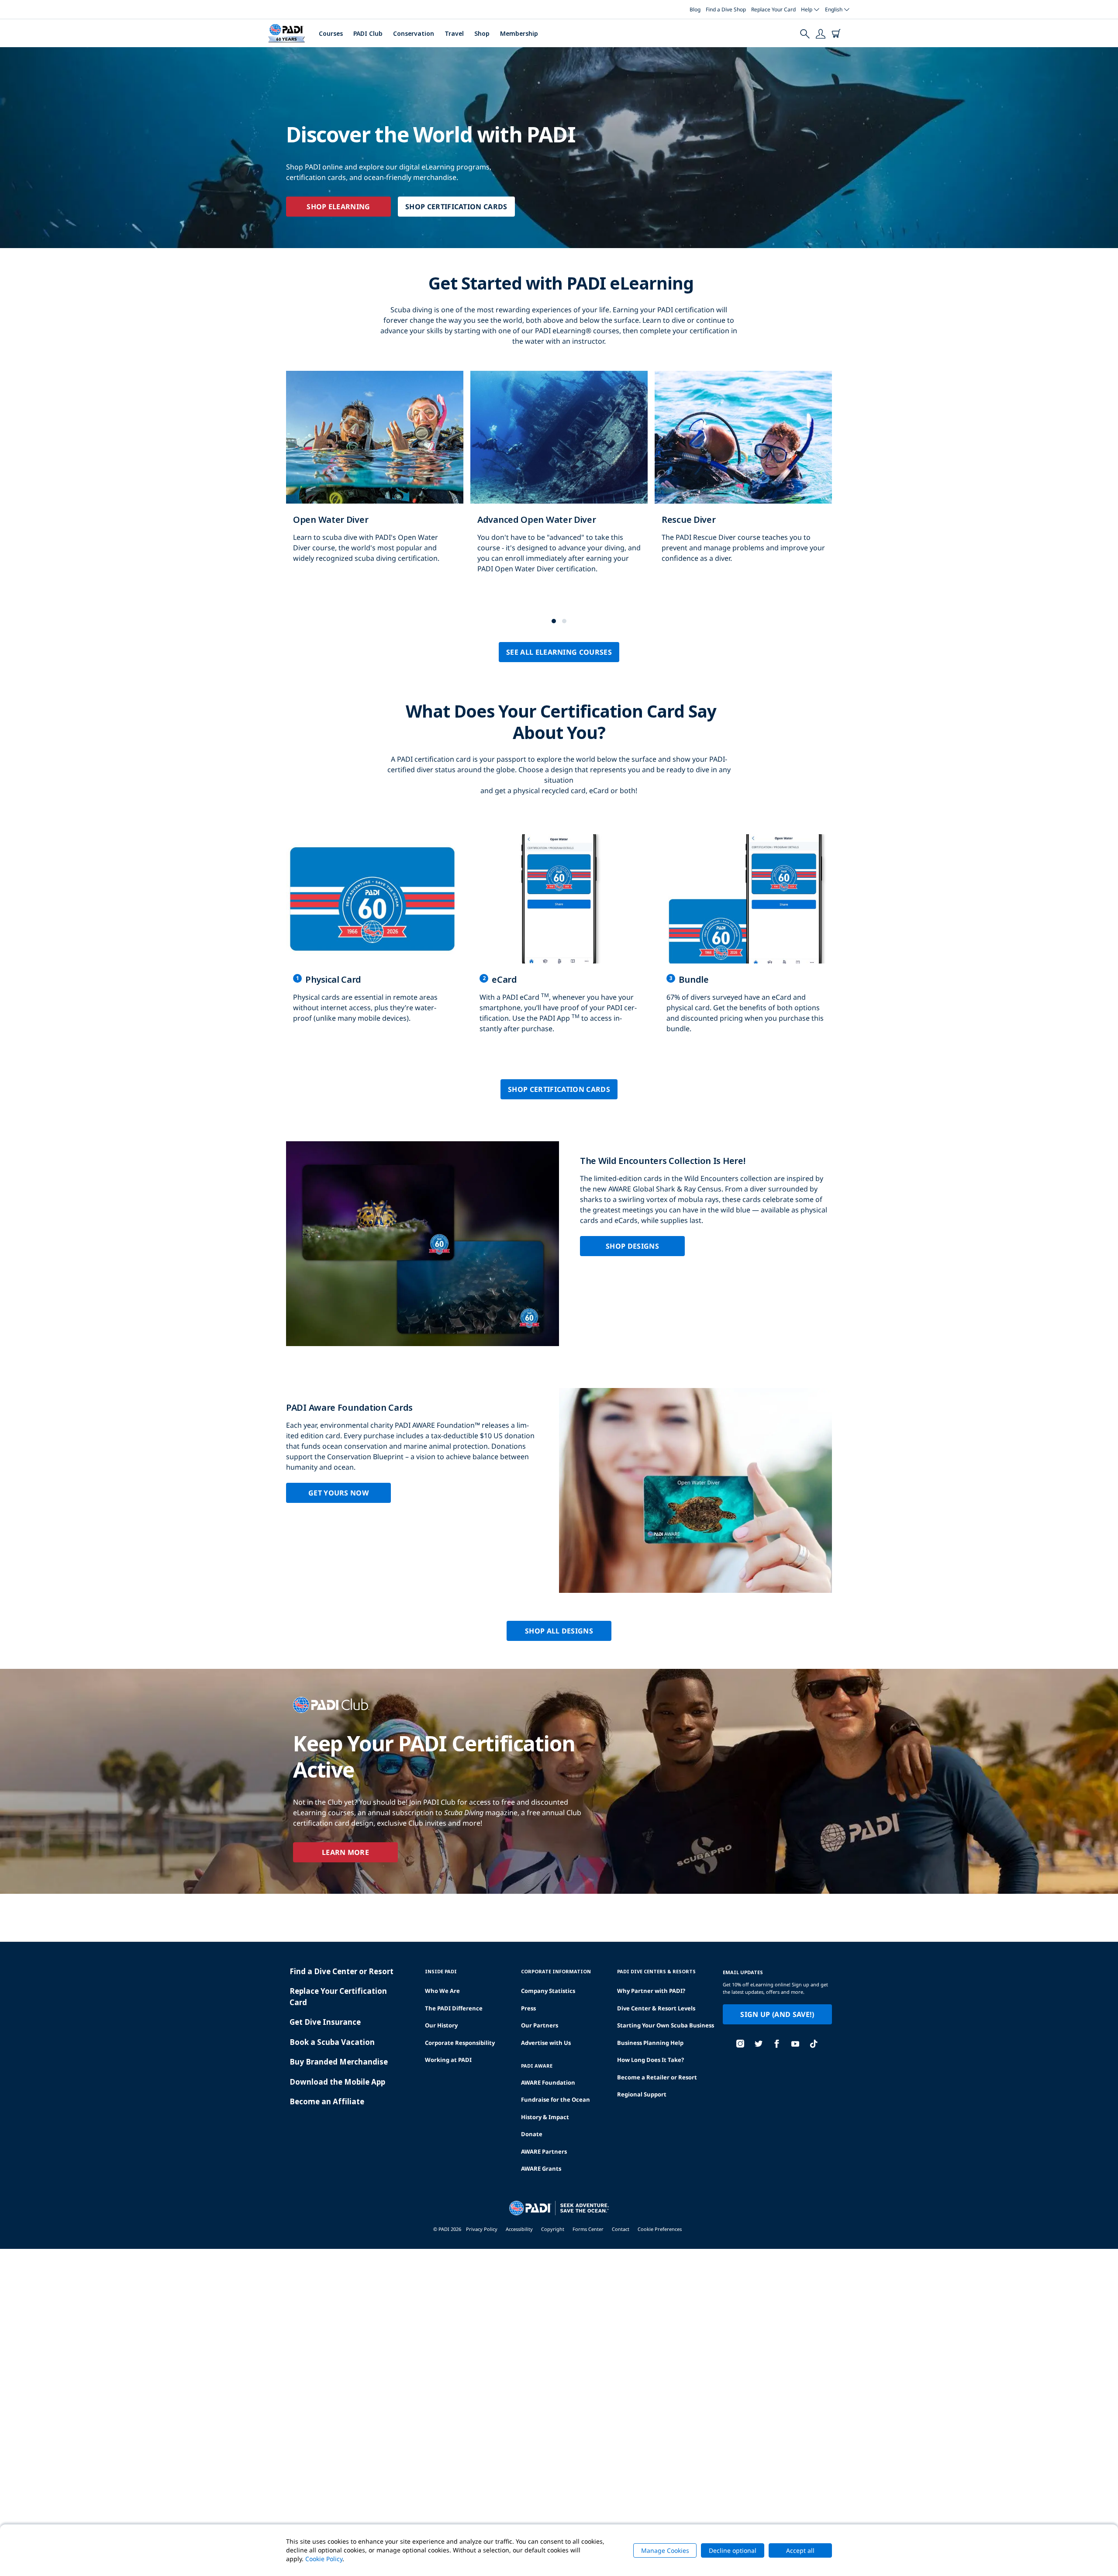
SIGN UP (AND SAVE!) (777, 2014)
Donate (532, 2134)
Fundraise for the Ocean (556, 2099)
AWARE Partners (544, 2151)
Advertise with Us (546, 2043)
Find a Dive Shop (726, 9)
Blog (695, 9)
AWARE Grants (541, 2169)
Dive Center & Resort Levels (656, 2008)
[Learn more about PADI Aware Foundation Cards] (559, 1490)
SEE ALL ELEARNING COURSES (559, 652)
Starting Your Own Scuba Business (666, 2025)
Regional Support (642, 2094)
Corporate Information (556, 1971)
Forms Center (588, 2229)
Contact (621, 2229)
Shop (482, 33)
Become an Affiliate (327, 2101)
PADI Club (368, 33)
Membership (519, 33)
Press (528, 2008)
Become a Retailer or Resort (657, 2077)
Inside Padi (441, 1971)
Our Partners (540, 2025)
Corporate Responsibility (460, 2043)
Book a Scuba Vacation (332, 2042)
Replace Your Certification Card (338, 1997)
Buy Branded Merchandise (339, 2062)
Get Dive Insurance (325, 2022)
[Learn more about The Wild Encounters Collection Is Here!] (559, 1244)
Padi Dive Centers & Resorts (656, 1971)
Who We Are (442, 1991)
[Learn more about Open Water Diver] (375, 476)
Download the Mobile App (337, 2082)
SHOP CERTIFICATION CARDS (456, 207)
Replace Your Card (773, 9)
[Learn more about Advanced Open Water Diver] (559, 481)
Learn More (345, 1852)
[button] (554, 621)
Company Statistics (548, 1991)
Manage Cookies (665, 2550)
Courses (331, 33)
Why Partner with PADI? (651, 1991)
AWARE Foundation (548, 2082)
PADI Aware (537, 2066)
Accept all (800, 2550)
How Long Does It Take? (650, 2060)
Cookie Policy (324, 2559)
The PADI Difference (454, 2008)
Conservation (414, 33)
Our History (441, 2025)
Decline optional (733, 2550)
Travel (454, 33)
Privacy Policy (482, 2229)
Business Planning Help (650, 2043)
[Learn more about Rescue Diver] (743, 476)
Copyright (553, 2229)
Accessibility (519, 2229)
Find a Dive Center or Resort (342, 1971)
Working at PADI (448, 2060)
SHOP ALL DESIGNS (559, 1631)
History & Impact (545, 2117)
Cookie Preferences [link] (660, 2229)
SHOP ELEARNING (338, 207)
